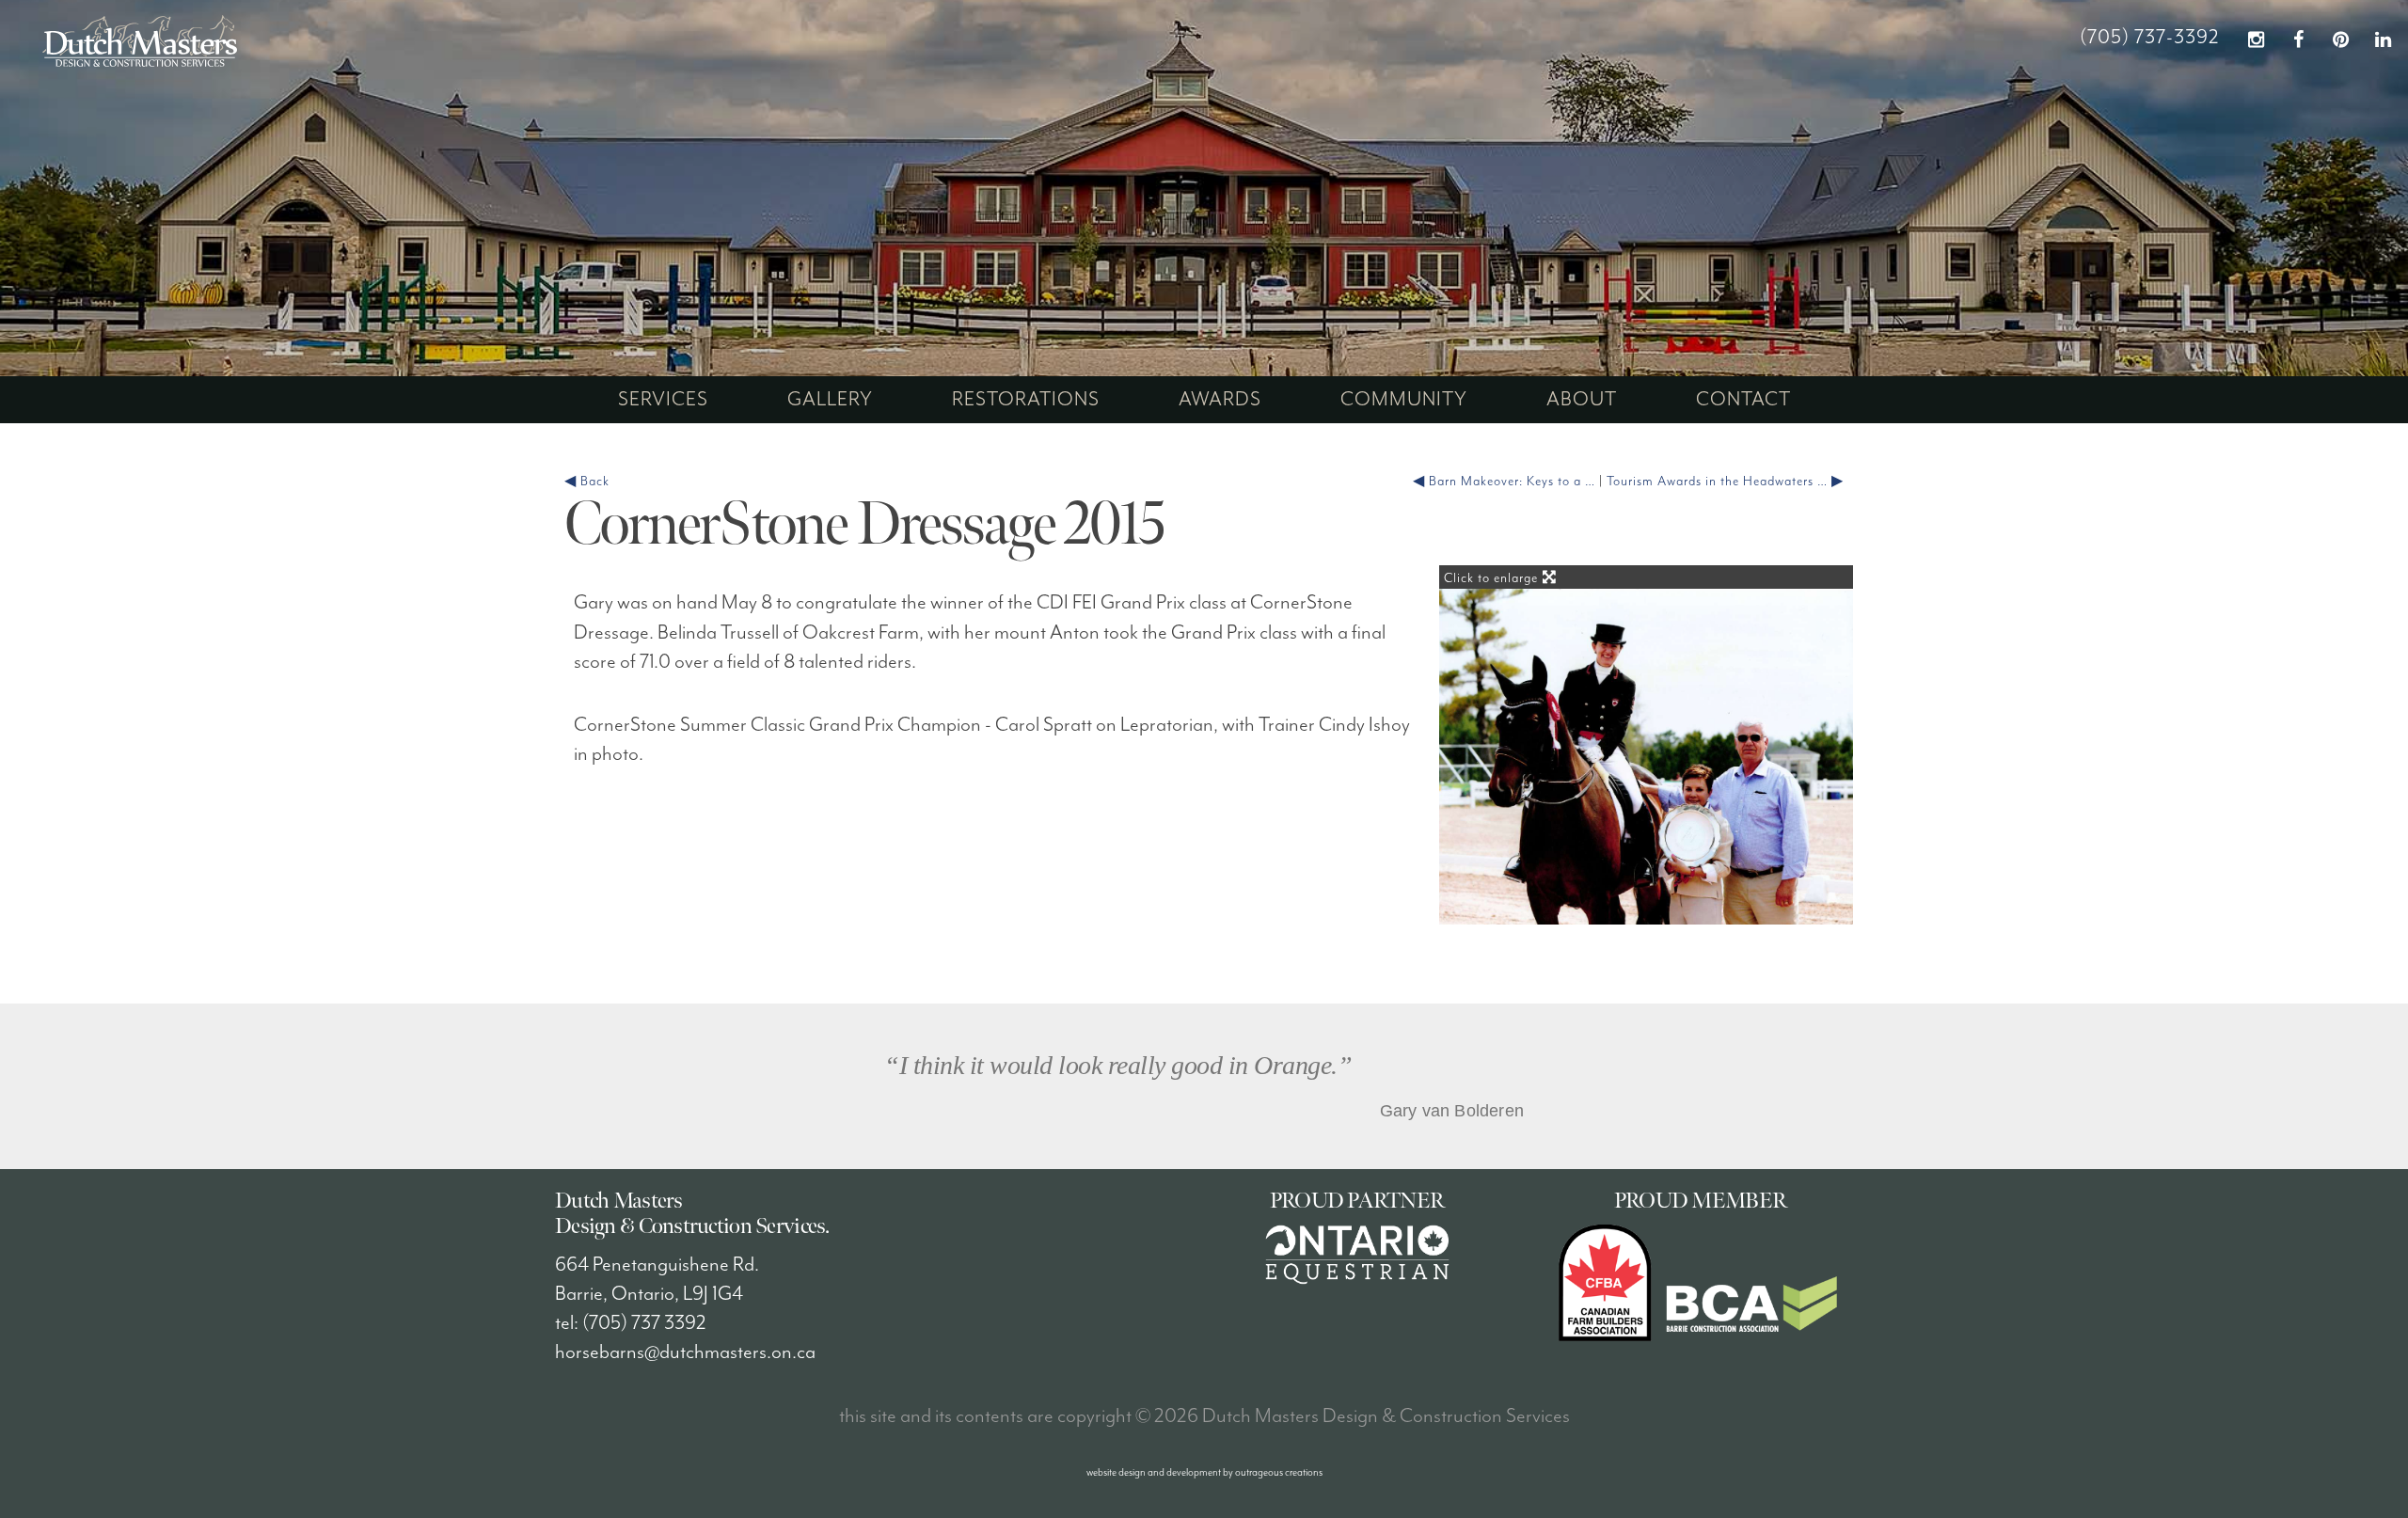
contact (1743, 400)
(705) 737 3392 (644, 1323)
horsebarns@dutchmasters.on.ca (685, 1352)
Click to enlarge (1493, 578)
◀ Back (587, 482)
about (1582, 400)
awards (1220, 400)
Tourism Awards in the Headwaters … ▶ (1725, 482)
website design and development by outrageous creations (1204, 1472)
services (663, 400)
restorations (1026, 400)
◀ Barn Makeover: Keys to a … (1504, 482)
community (1404, 400)
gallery (830, 400)
